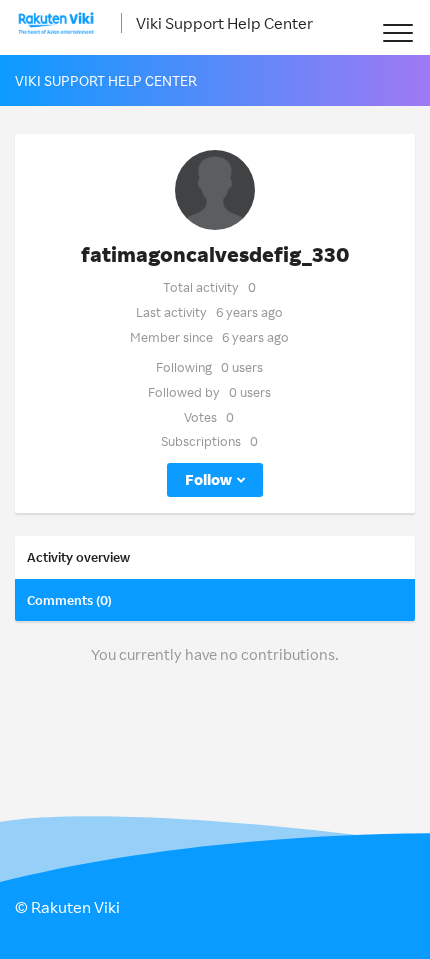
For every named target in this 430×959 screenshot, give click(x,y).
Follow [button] (208, 479)
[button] (397, 32)
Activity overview (78, 557)
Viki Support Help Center (224, 23)
